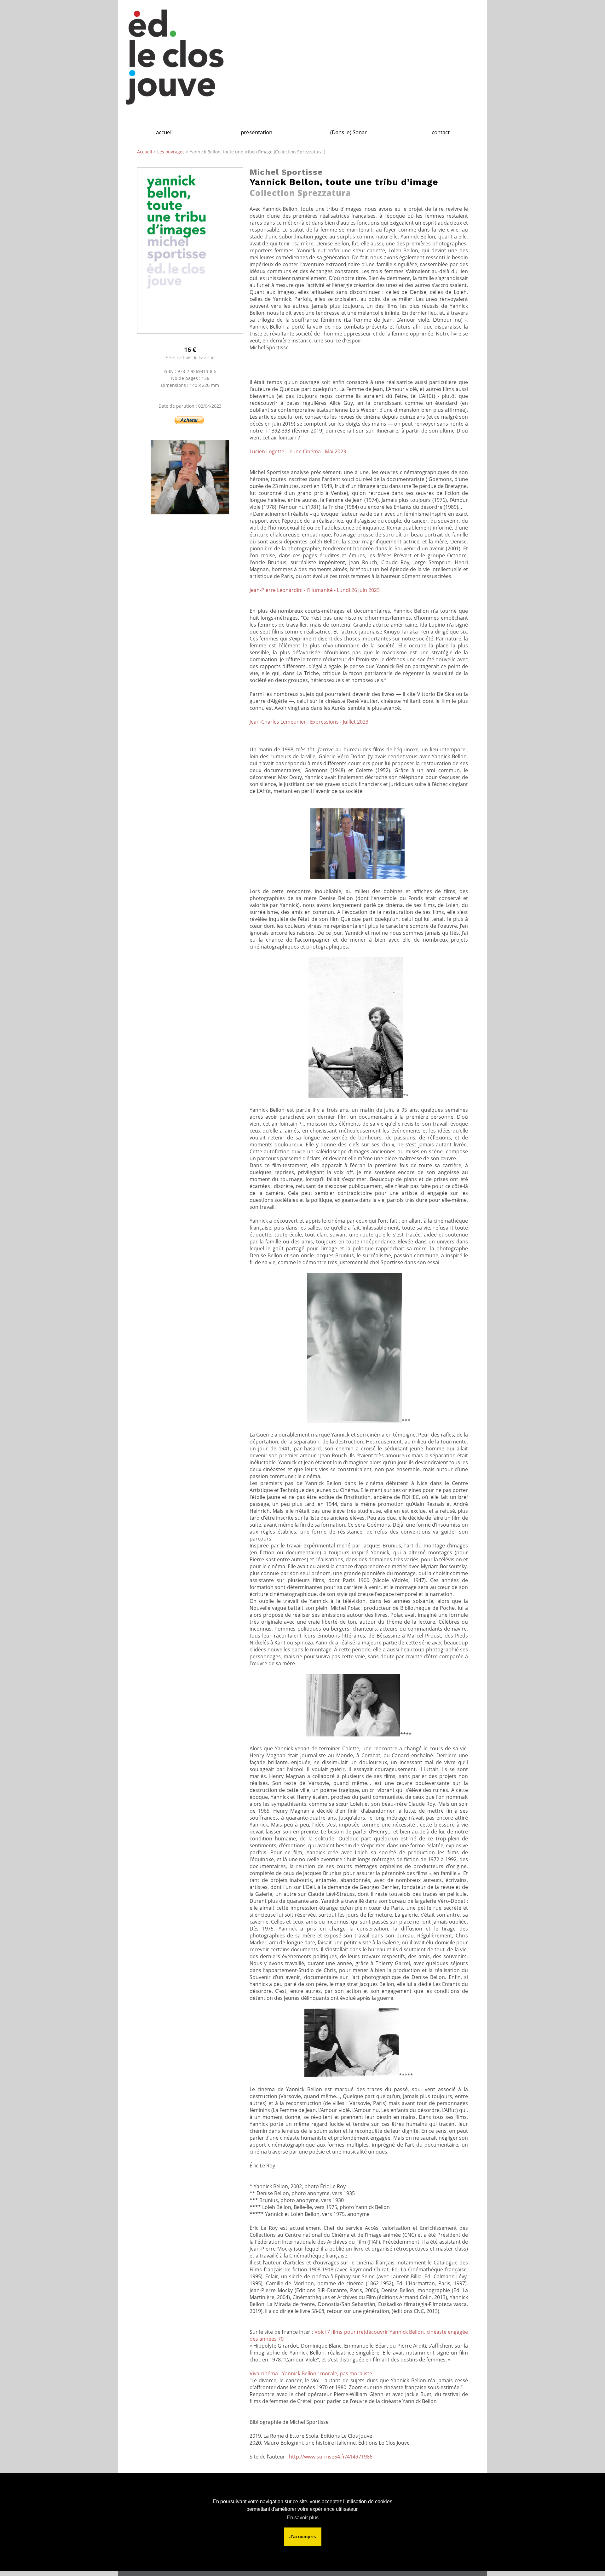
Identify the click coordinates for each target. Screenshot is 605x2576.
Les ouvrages (172, 152)
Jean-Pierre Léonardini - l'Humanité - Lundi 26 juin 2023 (315, 590)
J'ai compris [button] (303, 2536)
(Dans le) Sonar (349, 132)
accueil (164, 132)
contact (441, 132)
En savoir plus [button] (303, 2518)
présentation (256, 132)
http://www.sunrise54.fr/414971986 (331, 2457)
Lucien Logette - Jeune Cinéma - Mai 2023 (298, 451)
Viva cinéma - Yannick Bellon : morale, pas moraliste (311, 2373)
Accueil (145, 152)
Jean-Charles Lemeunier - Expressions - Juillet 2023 (309, 722)
